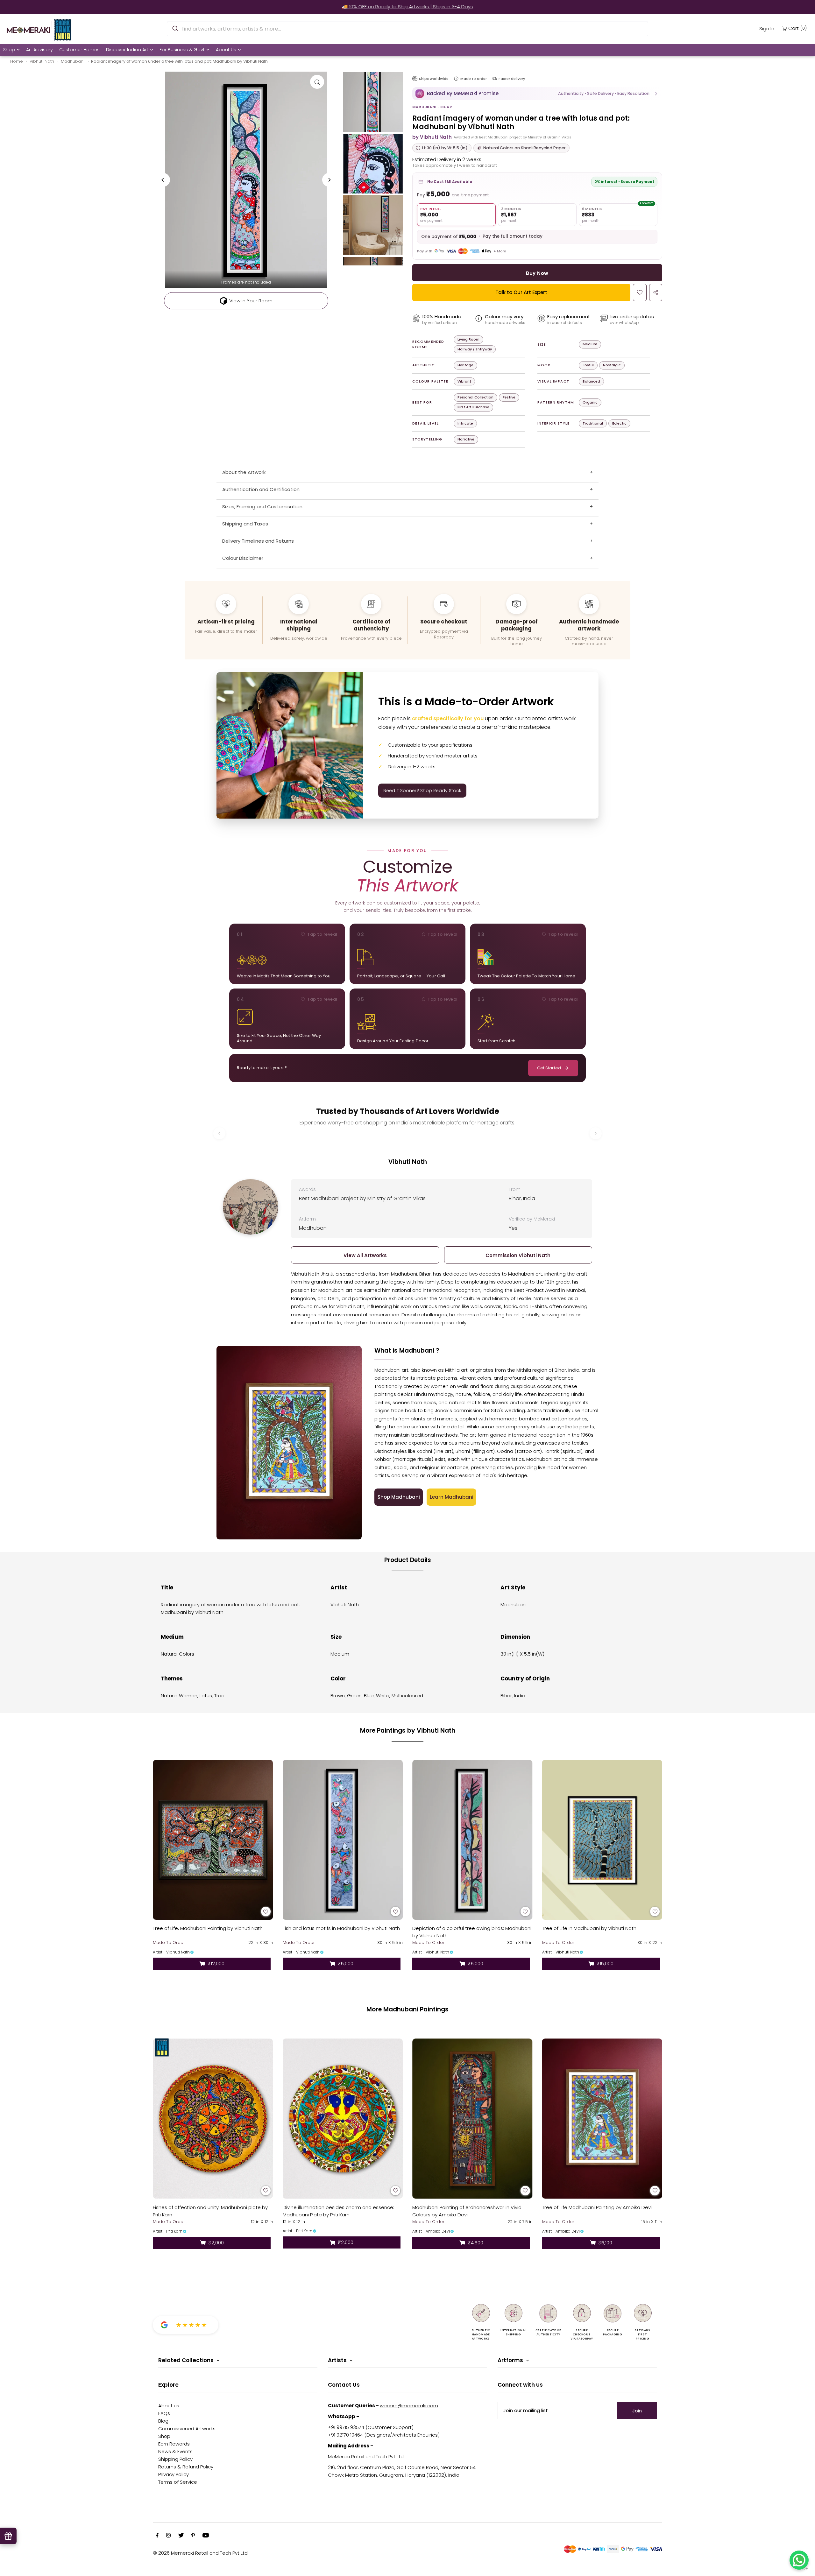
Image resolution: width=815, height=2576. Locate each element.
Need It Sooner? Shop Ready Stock (422, 791)
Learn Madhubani (452, 1497)
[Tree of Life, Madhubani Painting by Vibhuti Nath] (213, 1840)
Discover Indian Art (127, 50)
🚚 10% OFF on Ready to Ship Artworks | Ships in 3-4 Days (407, 7)
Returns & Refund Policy (186, 2467)
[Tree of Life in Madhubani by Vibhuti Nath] (602, 1840)
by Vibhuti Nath (432, 137)
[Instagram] (168, 2536)
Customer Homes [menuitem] (79, 50)
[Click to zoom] (317, 82)
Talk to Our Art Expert (521, 292)
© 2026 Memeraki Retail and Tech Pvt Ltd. (201, 2553)
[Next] (329, 180)
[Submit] (175, 28)
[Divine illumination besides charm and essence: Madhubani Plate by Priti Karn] (343, 2119)
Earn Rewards (174, 2444)
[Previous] (163, 180)
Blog (163, 2421)
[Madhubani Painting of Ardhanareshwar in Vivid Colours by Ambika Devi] (472, 2119)
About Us (226, 50)
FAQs (164, 2413)
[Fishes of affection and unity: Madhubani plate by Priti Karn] (213, 2119)
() (797, 28)
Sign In (767, 28)
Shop (9, 50)
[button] (537, 94)
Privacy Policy (174, 2474)
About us (169, 2406)
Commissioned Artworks (187, 2428)
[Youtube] (206, 2536)
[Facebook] (157, 2536)
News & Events (175, 2451)
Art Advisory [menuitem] (39, 50)
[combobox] (407, 29)
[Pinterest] (193, 2536)
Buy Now (537, 273)
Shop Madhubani (399, 1497)
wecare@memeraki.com (409, 2406)
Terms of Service (178, 2482)
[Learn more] (456, 79)
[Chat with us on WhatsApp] (799, 2560)
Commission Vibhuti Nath (518, 1255)
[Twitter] (181, 2536)
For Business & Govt (182, 50)
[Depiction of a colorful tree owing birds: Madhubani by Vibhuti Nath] (472, 1840)
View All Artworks (365, 1255)
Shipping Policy (175, 2459)
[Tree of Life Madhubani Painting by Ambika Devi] (602, 2119)
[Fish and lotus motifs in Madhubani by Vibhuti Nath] (343, 1840)
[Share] (656, 292)
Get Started (549, 1068)
